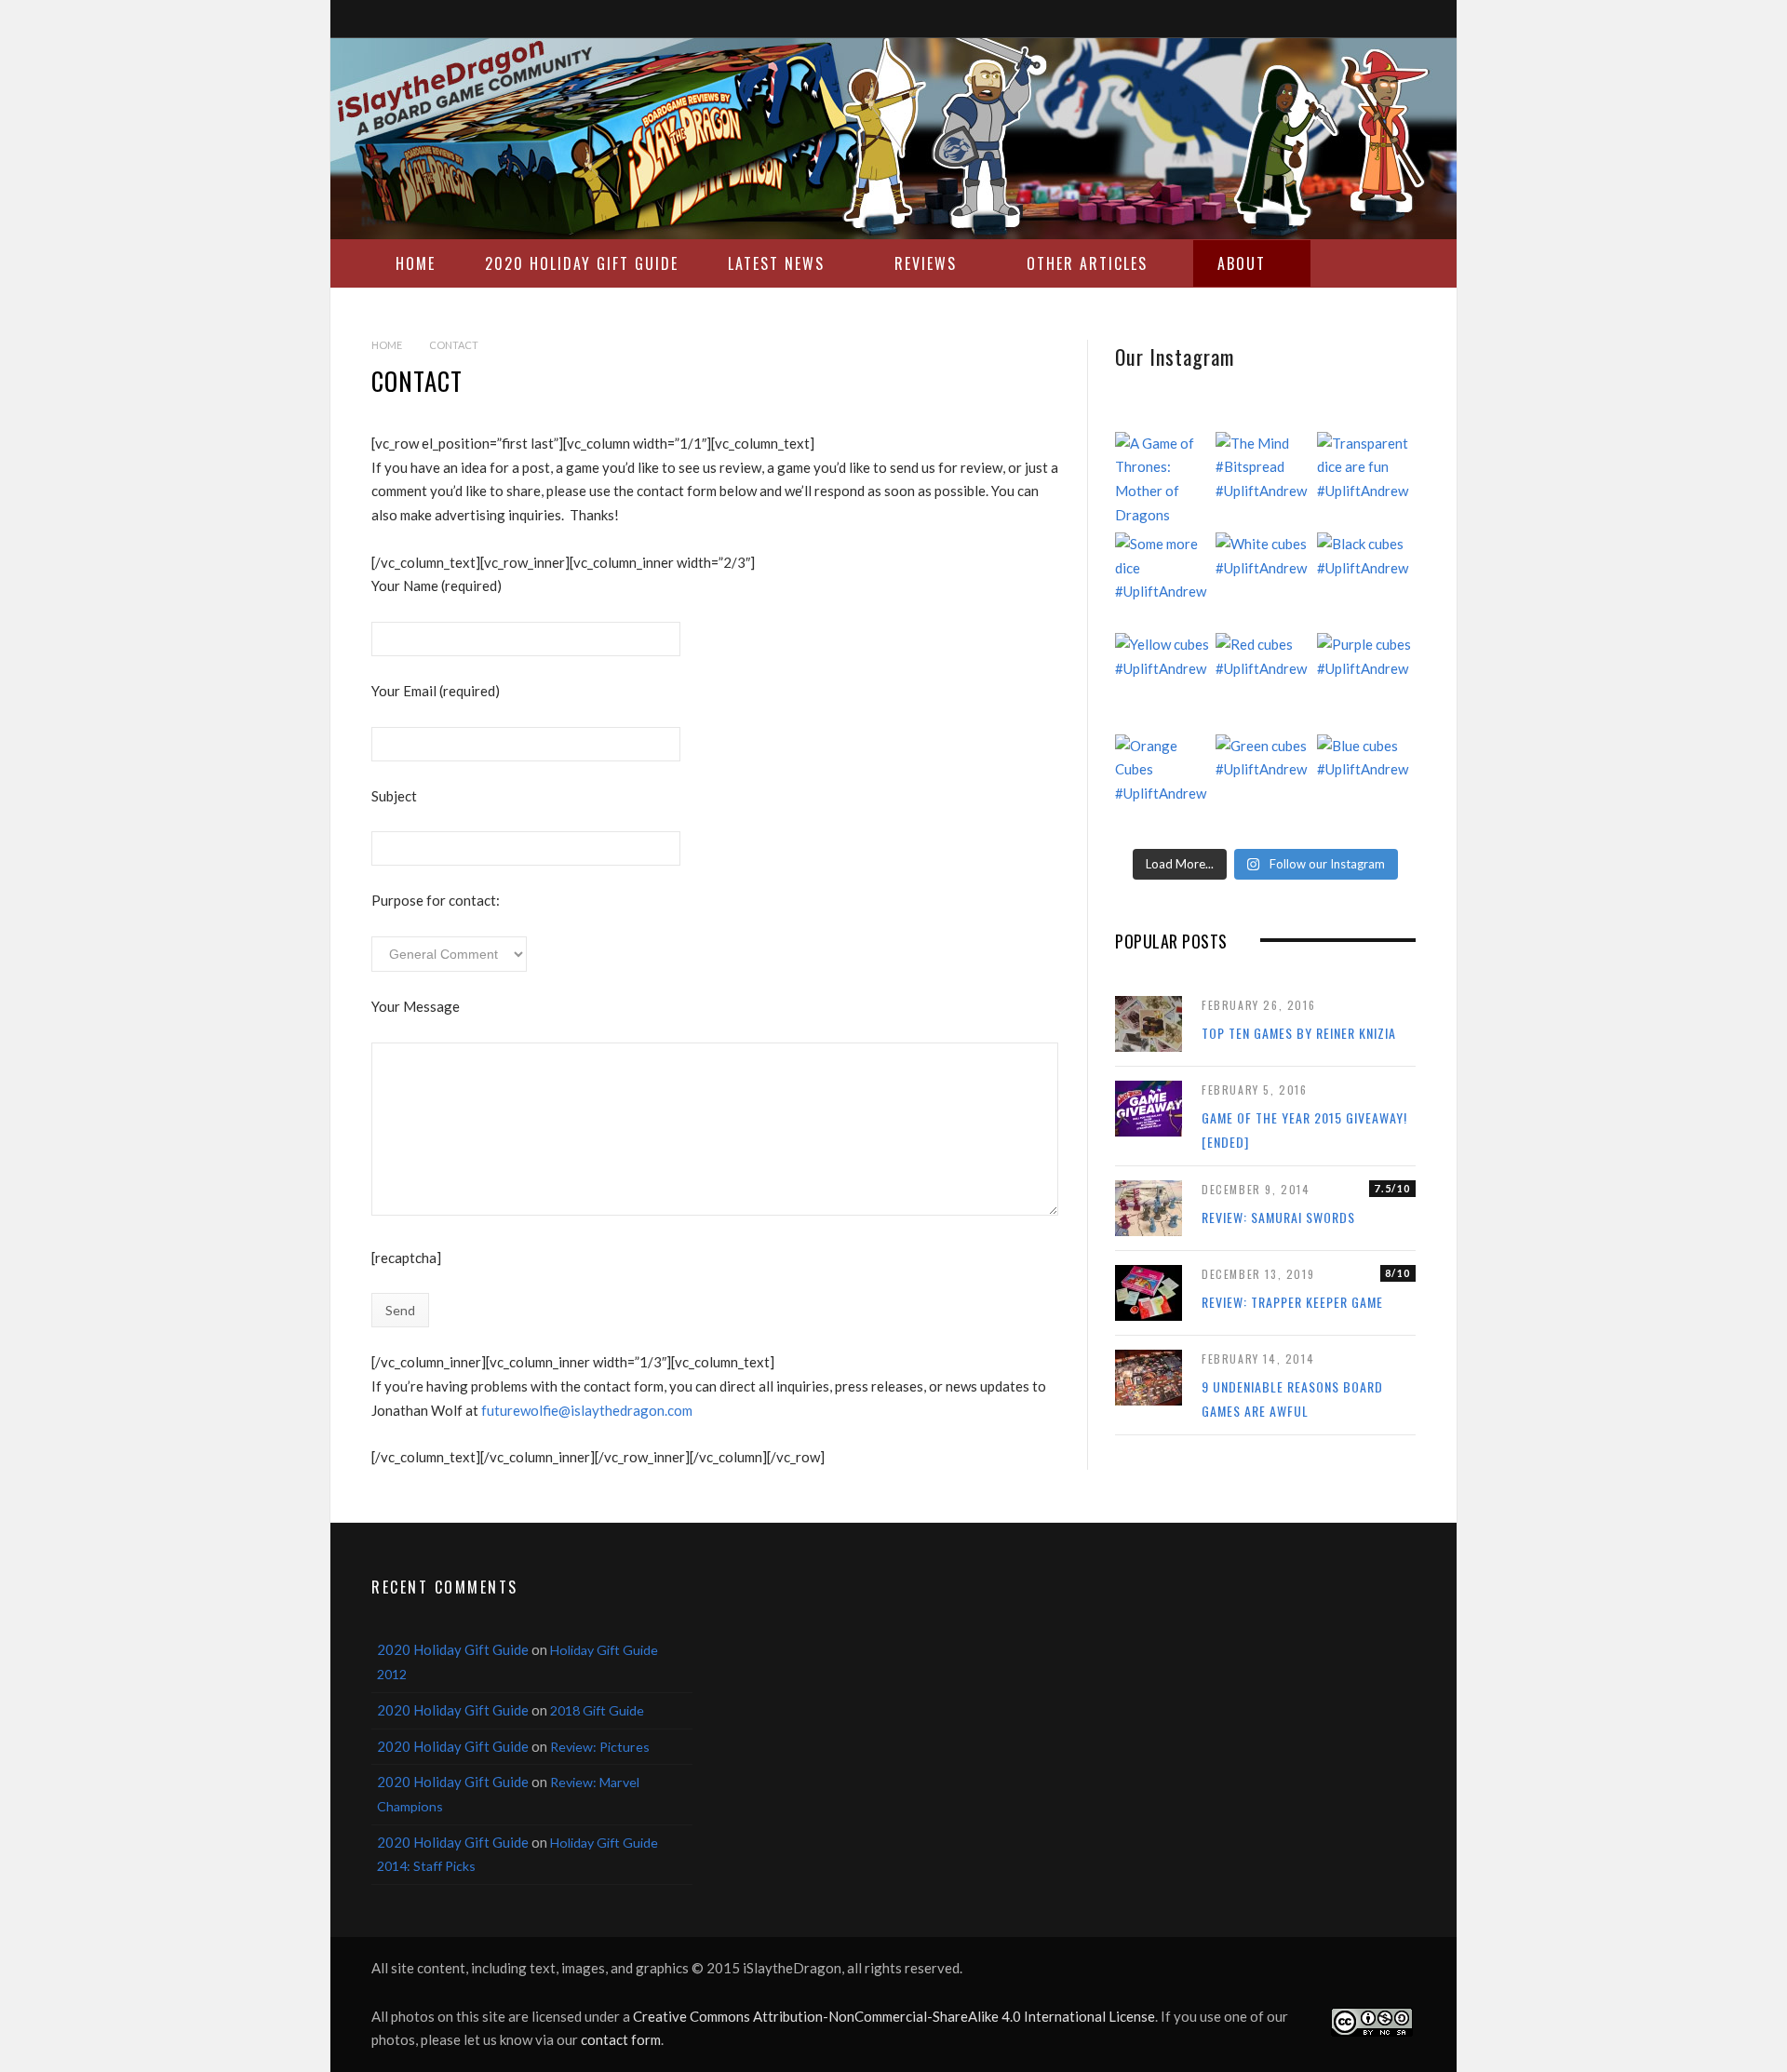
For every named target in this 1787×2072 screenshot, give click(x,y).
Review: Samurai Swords (1278, 1217)
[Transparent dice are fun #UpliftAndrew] (1366, 481)
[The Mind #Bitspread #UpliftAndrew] (1265, 481)
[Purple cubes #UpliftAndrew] (1366, 682)
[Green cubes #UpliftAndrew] (1265, 784)
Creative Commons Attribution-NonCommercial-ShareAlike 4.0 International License (894, 2016)
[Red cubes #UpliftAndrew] (1265, 682)
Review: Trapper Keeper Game (1292, 1302)
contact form (621, 2039)
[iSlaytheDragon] (893, 139)
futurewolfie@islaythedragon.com (587, 1410)
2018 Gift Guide (597, 1710)
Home (416, 263)
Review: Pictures (600, 1747)
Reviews (926, 263)
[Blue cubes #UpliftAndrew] (1366, 784)
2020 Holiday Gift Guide (582, 263)
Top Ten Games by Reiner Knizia (1299, 1033)
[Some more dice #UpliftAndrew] (1164, 582)
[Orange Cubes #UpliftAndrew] (1164, 784)
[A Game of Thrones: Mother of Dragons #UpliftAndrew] (1164, 481)
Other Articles (1087, 263)
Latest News (776, 263)
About (1242, 263)
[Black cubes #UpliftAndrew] (1366, 582)
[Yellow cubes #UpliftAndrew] (1164, 682)
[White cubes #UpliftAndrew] (1265, 582)
